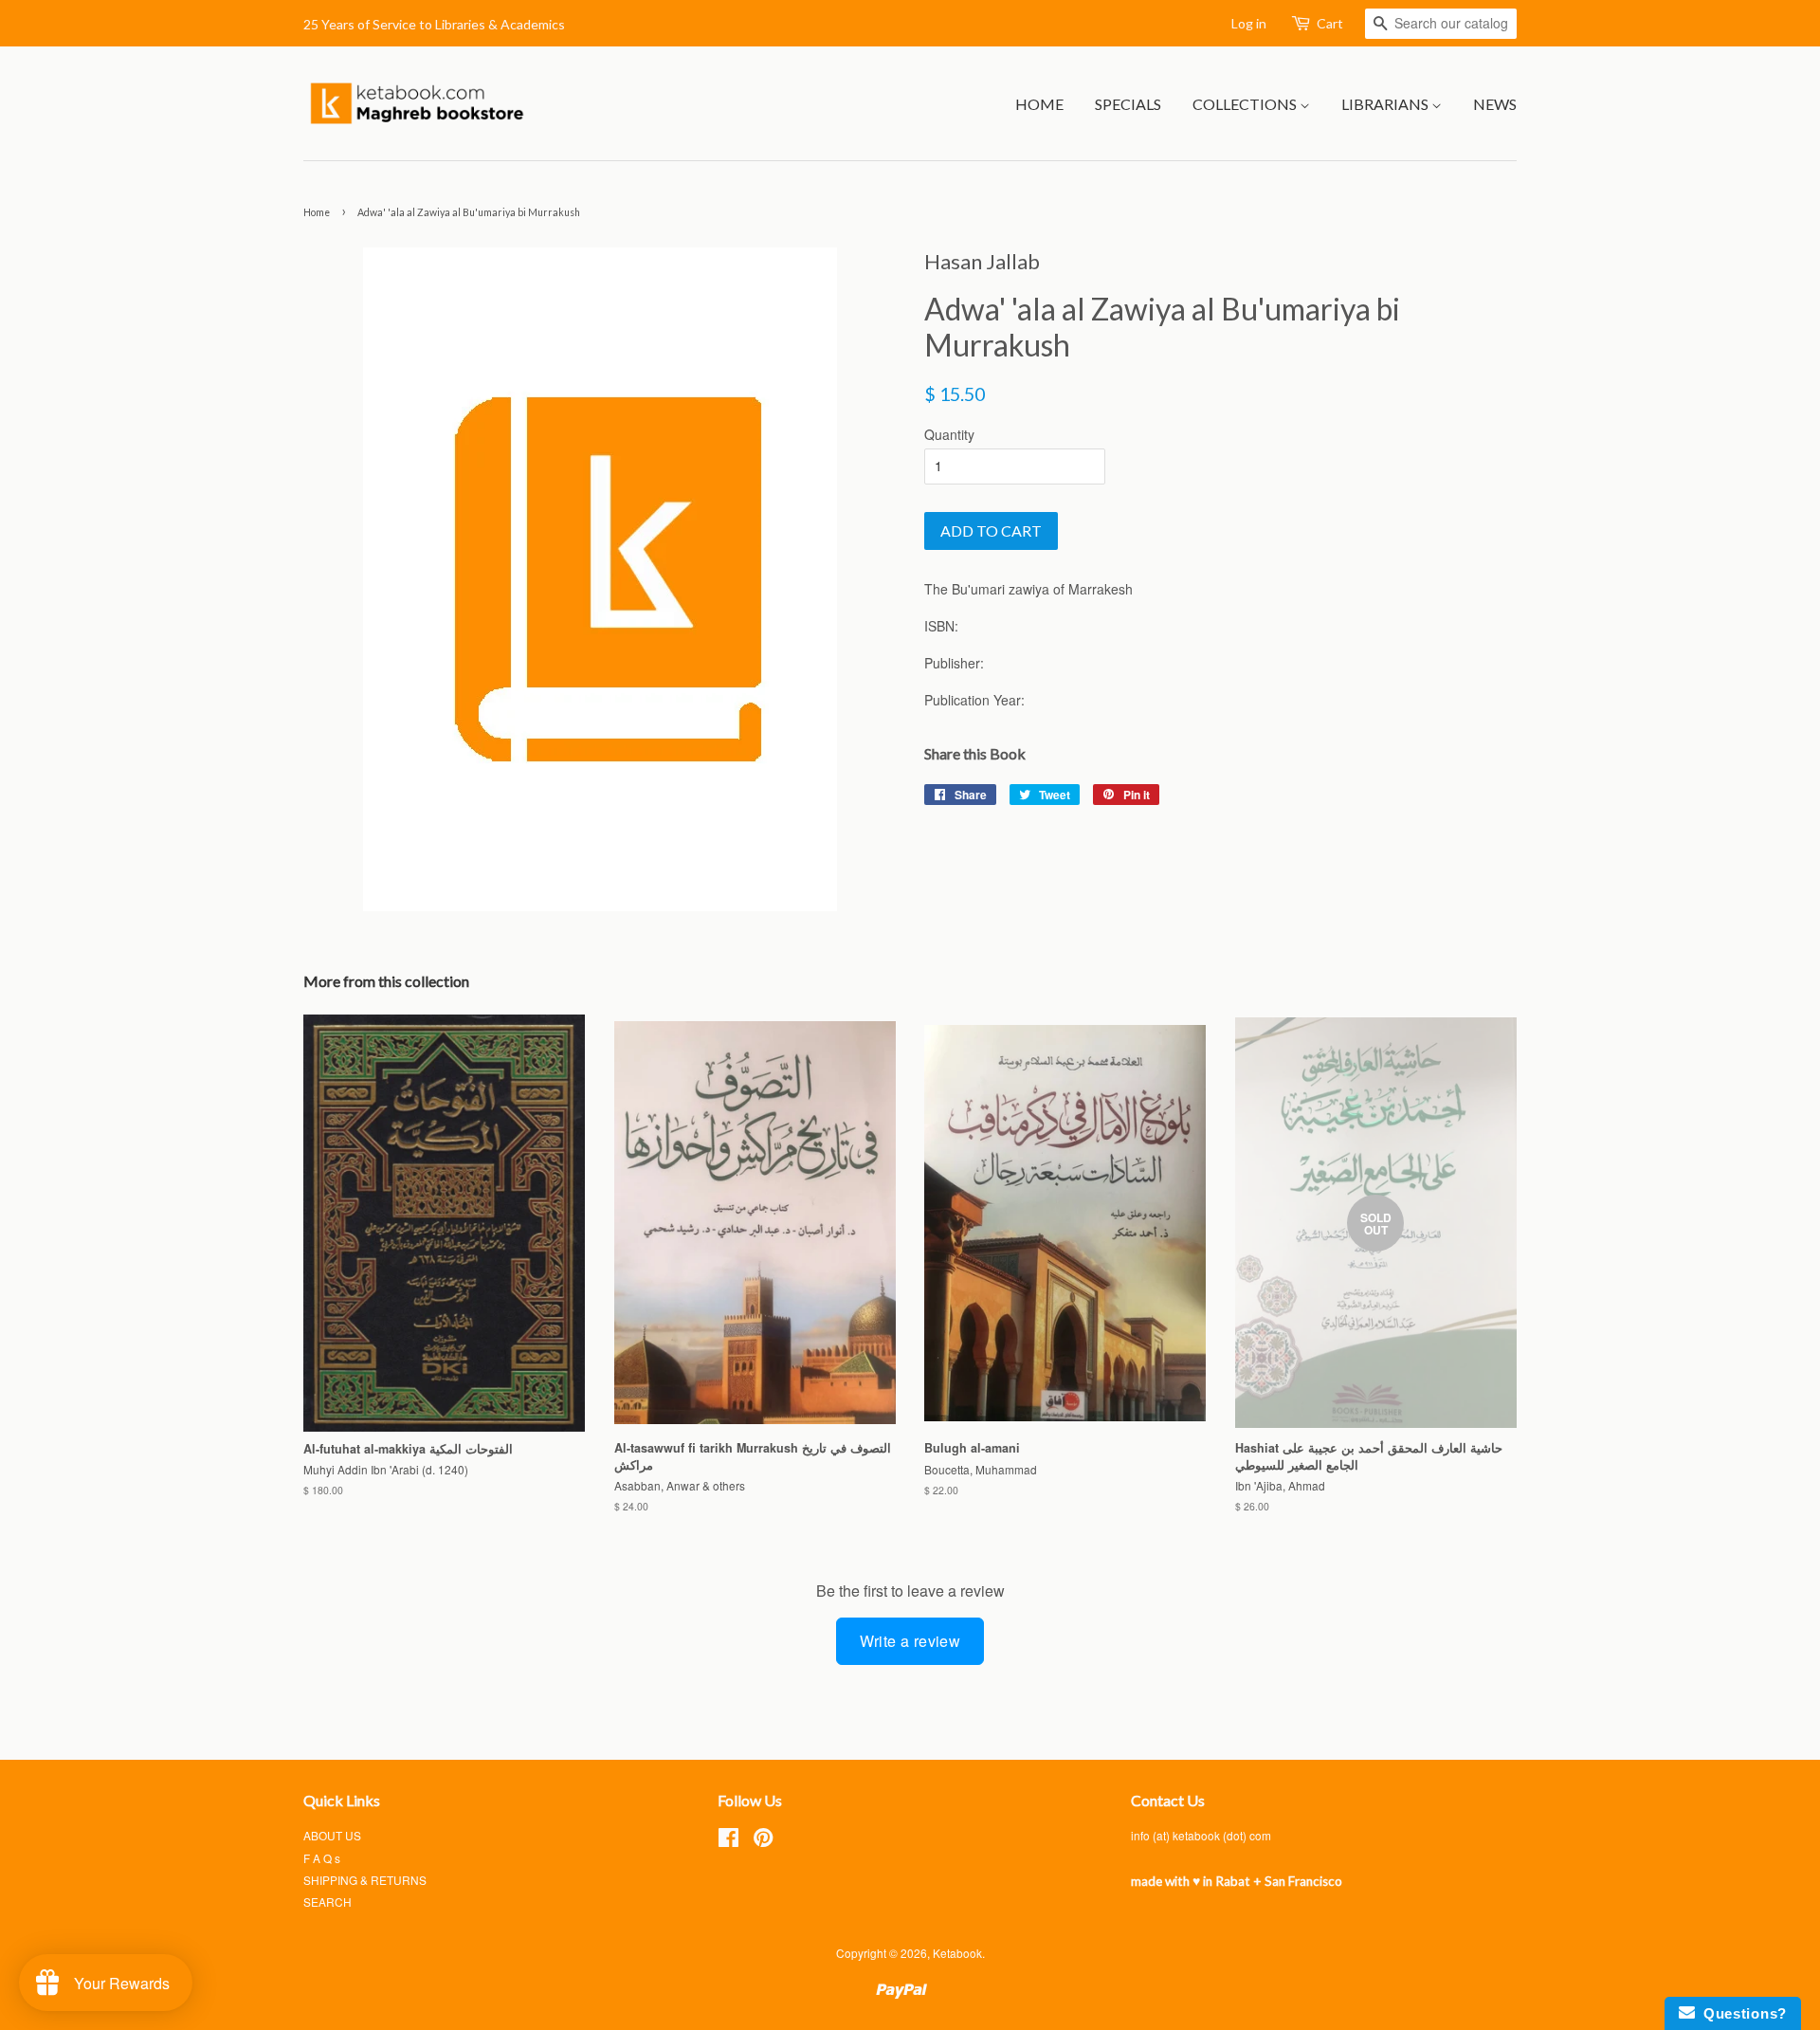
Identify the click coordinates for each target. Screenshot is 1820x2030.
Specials (1128, 104)
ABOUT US (332, 1835)
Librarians (1386, 104)
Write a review (910, 1641)
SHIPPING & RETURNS (365, 1880)
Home (1039, 104)
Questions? (1741, 2013)
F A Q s (322, 1858)
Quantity (949, 434)
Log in (1249, 23)
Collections (1246, 104)
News (1495, 104)
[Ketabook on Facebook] (728, 1841)
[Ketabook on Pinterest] (763, 1841)
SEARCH (328, 1902)
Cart (1330, 23)
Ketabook (957, 1953)
